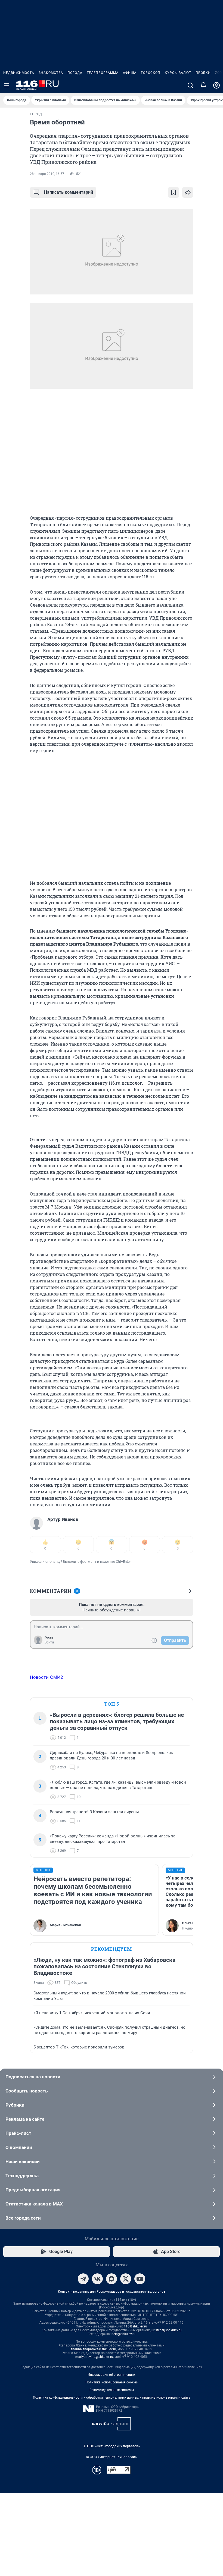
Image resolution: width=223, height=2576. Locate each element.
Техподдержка (22, 2176)
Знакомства (51, 73)
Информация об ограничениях (112, 2375)
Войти (49, 1642)
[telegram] (83, 2279)
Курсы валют (178, 73)
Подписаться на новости (33, 2077)
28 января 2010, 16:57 (47, 174)
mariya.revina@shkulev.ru (94, 2357)
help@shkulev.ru (123, 2334)
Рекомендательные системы (112, 2390)
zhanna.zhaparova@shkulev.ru (93, 2349)
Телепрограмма (103, 73)
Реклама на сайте (25, 2119)
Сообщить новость (27, 2091)
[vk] (97, 2279)
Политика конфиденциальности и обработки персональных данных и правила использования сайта (112, 2398)
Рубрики (15, 2105)
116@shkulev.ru (135, 2326)
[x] (126, 2279)
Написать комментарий (69, 192)
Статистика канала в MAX (34, 2204)
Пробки (203, 73)
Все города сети (23, 2218)
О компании (19, 2147)
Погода (75, 73)
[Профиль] (216, 85)
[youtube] (140, 2279)
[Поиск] (190, 85)
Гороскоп (151, 73)
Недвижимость (19, 73)
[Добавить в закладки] (174, 192)
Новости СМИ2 (47, 1677)
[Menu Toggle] (7, 85)
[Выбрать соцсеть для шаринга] (188, 192)
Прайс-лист (18, 2133)
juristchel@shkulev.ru (166, 2330)
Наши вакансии (23, 2161)
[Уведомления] (203, 85)
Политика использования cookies (112, 2382)
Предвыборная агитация (33, 2190)
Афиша (130, 73)
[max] (112, 2279)
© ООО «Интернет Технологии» (112, 2457)
